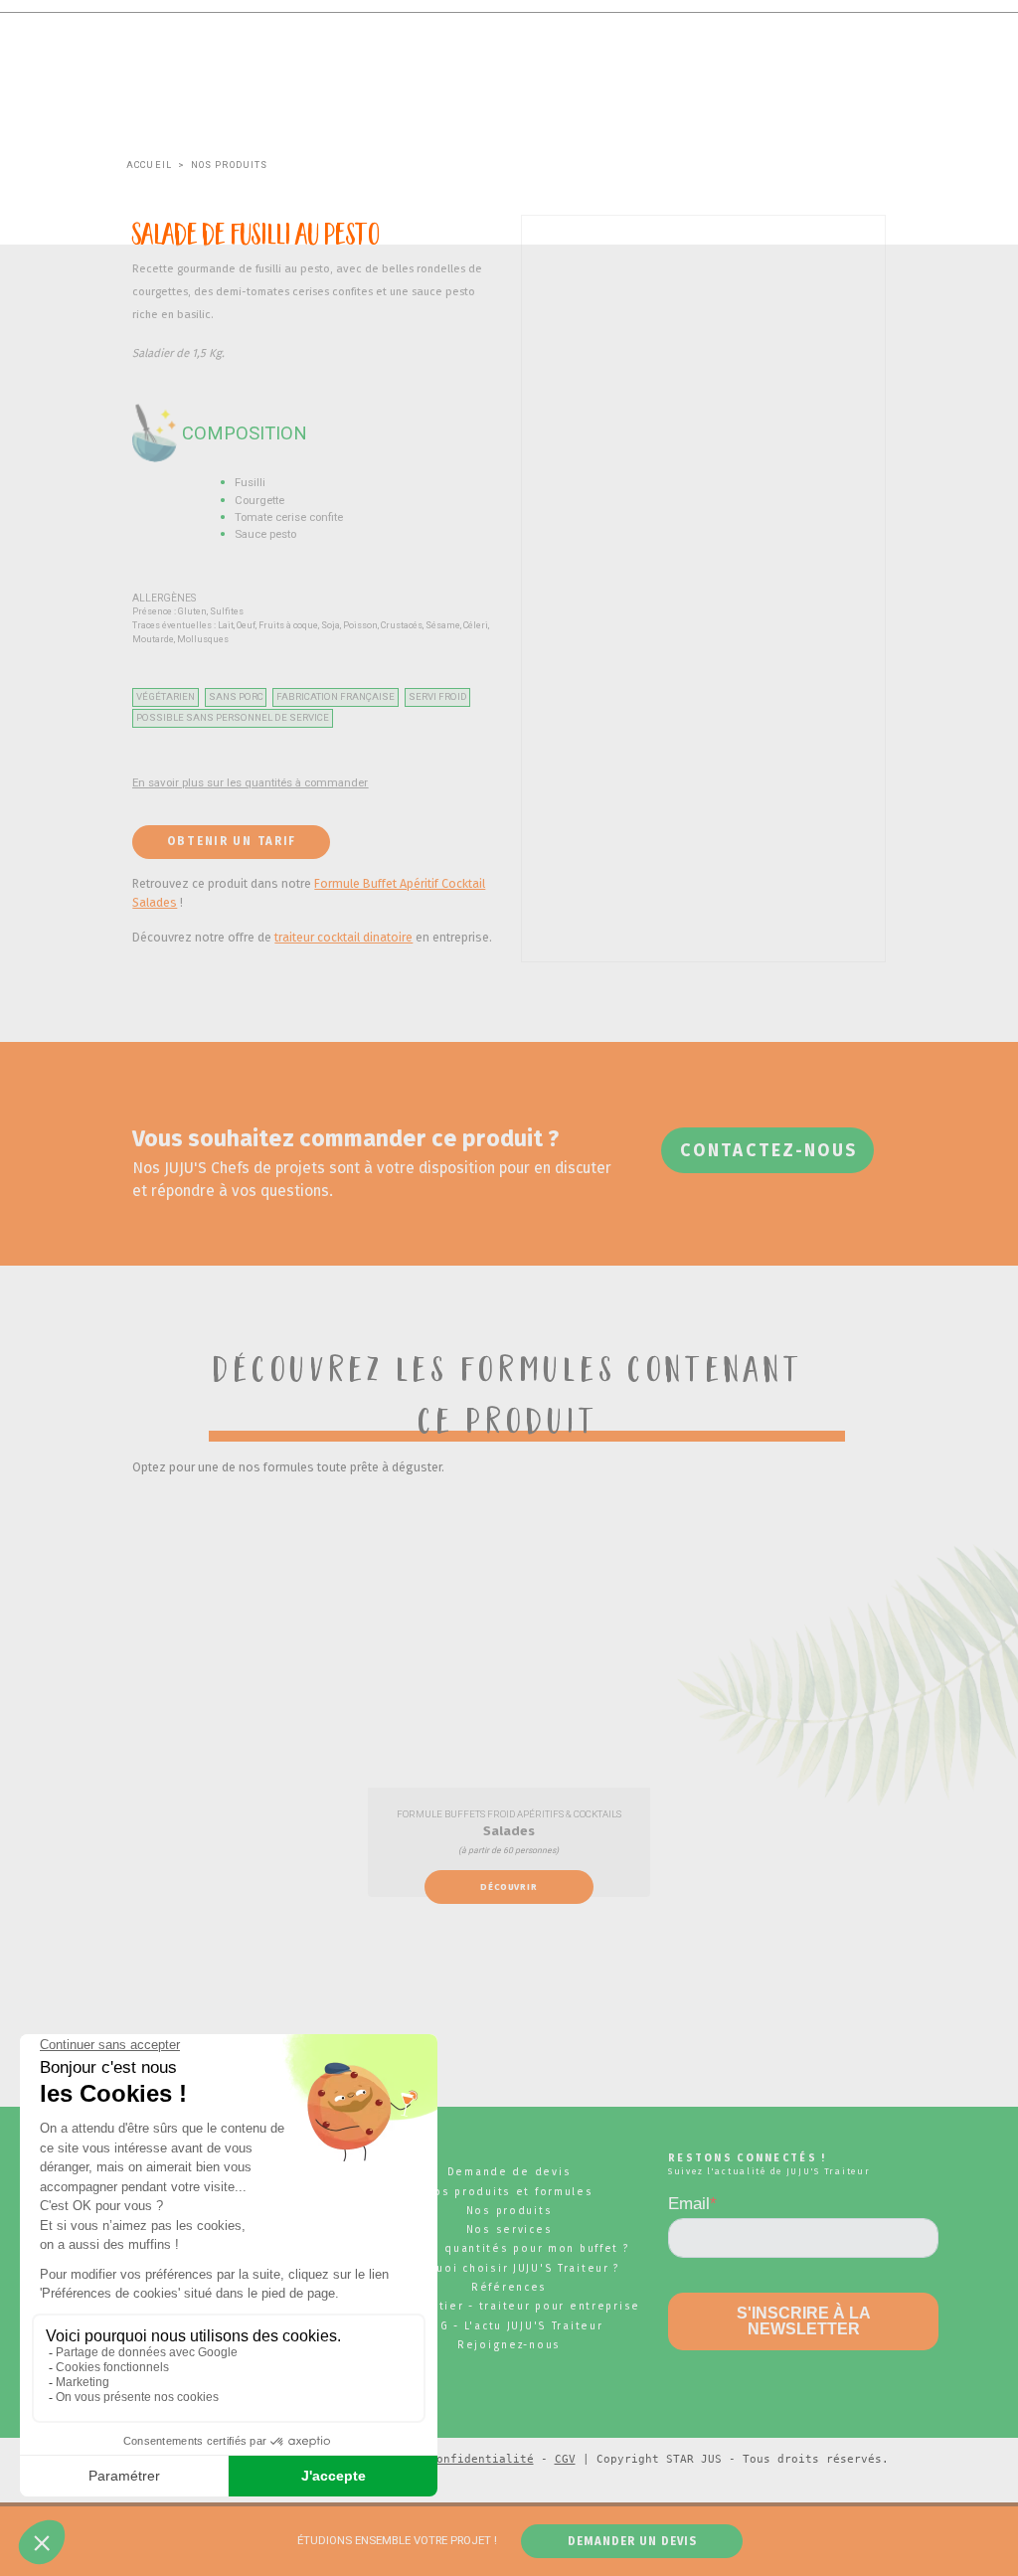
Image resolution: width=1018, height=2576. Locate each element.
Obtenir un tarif (232, 841)
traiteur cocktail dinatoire (343, 937)
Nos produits (230, 165)
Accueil (149, 165)
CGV (565, 2459)
